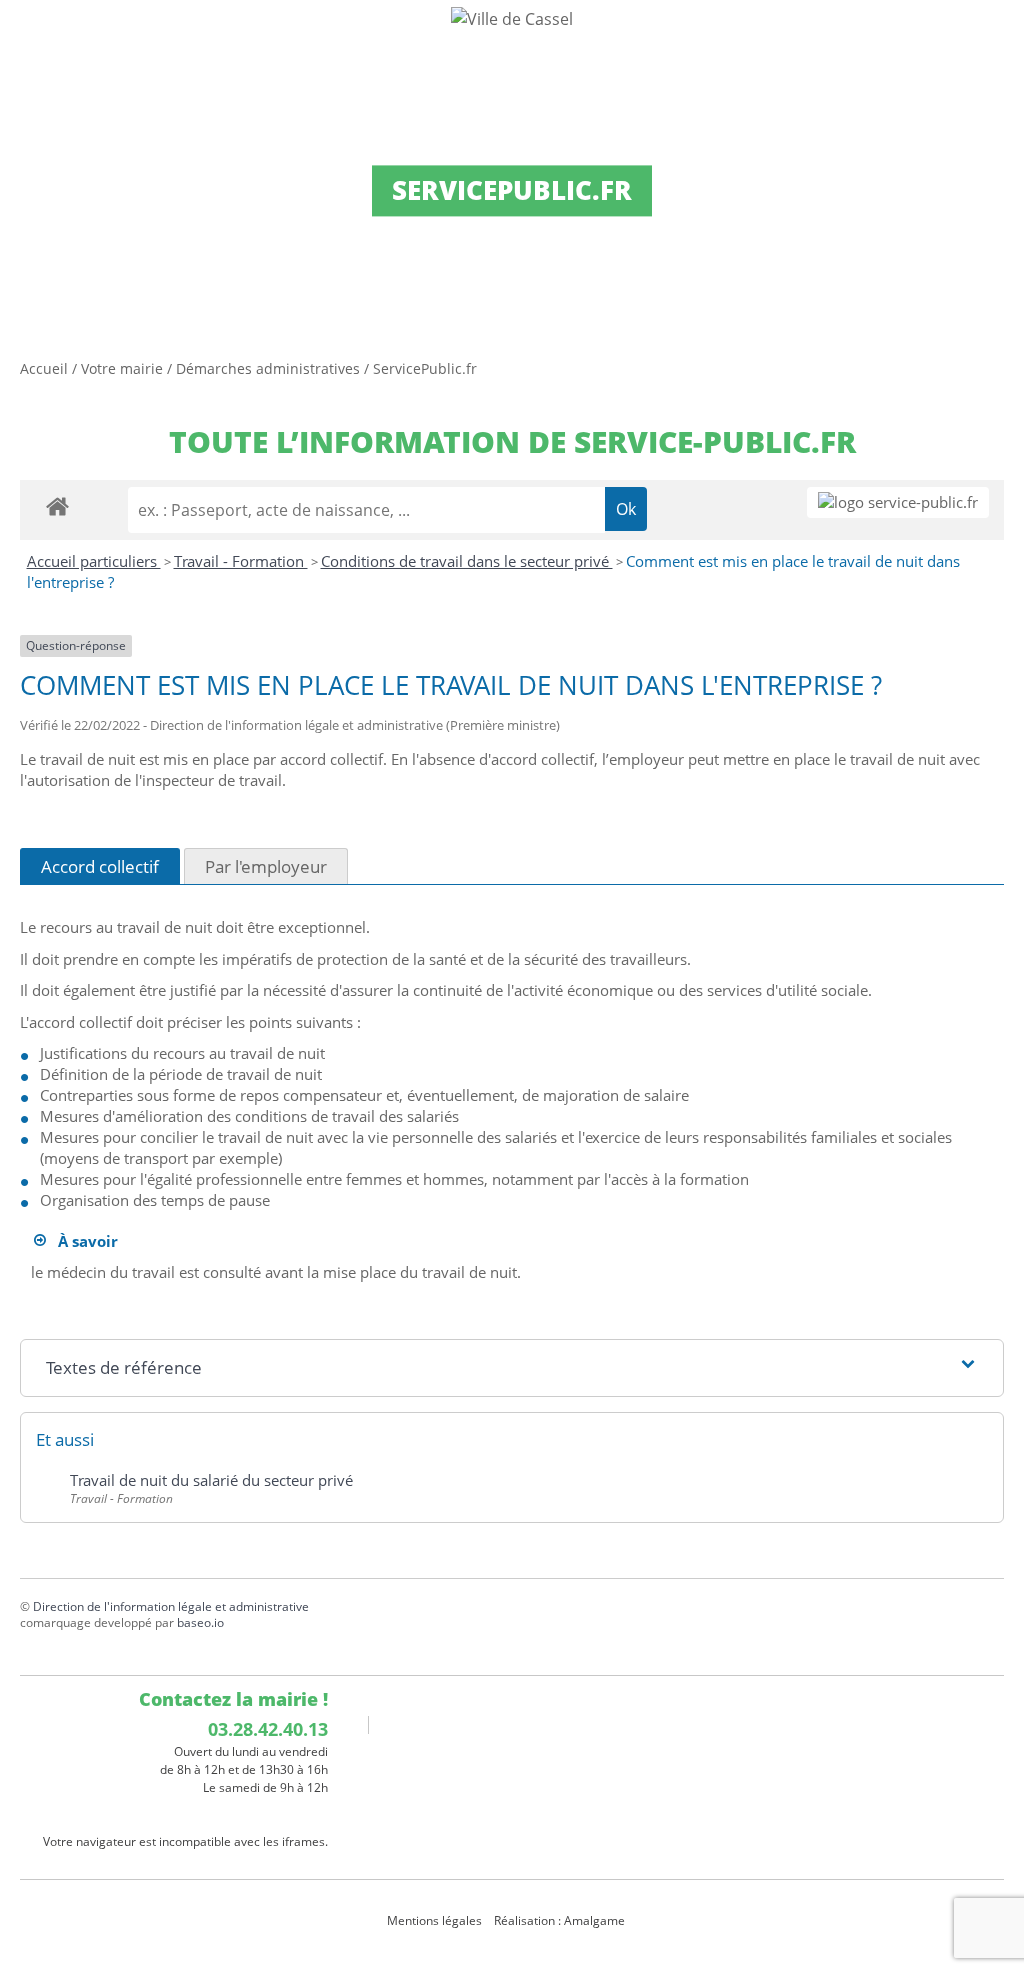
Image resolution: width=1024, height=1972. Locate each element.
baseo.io (200, 1622)
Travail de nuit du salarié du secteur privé (211, 1480)
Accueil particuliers (94, 561)
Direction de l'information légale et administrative (171, 1606)
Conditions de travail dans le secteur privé (467, 561)
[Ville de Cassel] (512, 18)
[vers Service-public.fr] (898, 502)
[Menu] (28, 35)
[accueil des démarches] (57, 505)
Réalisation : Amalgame (561, 1920)
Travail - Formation (241, 561)
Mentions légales (434, 1920)
